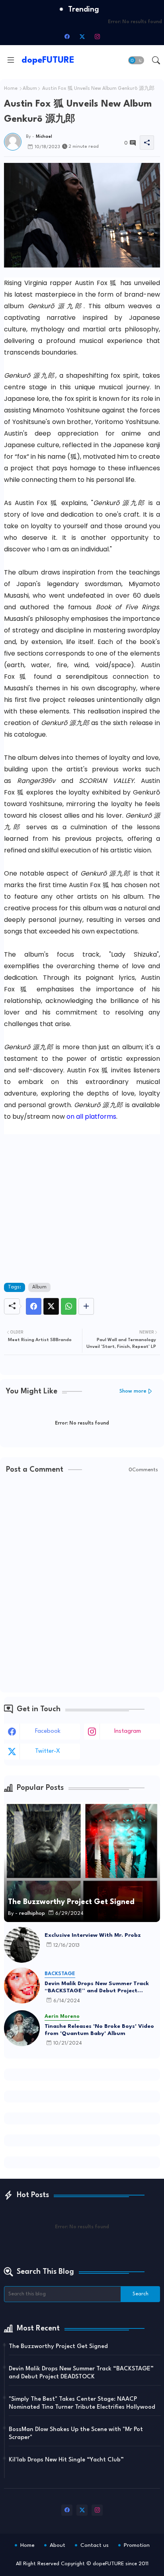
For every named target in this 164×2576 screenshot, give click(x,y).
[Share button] (86, 1306)
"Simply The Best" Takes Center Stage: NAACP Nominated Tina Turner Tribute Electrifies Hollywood (82, 2403)
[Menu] (11, 60)
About (58, 2545)
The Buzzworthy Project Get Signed (58, 2347)
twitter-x (48, 1751)
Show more (133, 1391)
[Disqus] (82, 1584)
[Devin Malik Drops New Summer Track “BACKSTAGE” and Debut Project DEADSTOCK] (22, 1986)
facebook (48, 1731)
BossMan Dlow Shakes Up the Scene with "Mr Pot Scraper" (76, 2434)
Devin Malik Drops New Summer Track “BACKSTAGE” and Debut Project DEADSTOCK (97, 1987)
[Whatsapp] (69, 1306)
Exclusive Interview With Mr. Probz (93, 1935)
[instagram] (97, 36)
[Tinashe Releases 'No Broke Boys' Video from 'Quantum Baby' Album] (22, 2028)
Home (11, 89)
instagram (128, 1731)
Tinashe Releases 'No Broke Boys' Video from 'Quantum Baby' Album (99, 2030)
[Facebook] (34, 1306)
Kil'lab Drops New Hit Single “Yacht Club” (66, 2460)
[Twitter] (51, 1306)
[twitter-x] (82, 36)
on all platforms (91, 1117)
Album (30, 89)
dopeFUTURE (48, 60)
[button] (136, 60)
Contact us (95, 2545)
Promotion (137, 2545)
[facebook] (67, 36)
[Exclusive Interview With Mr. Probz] (22, 1945)
